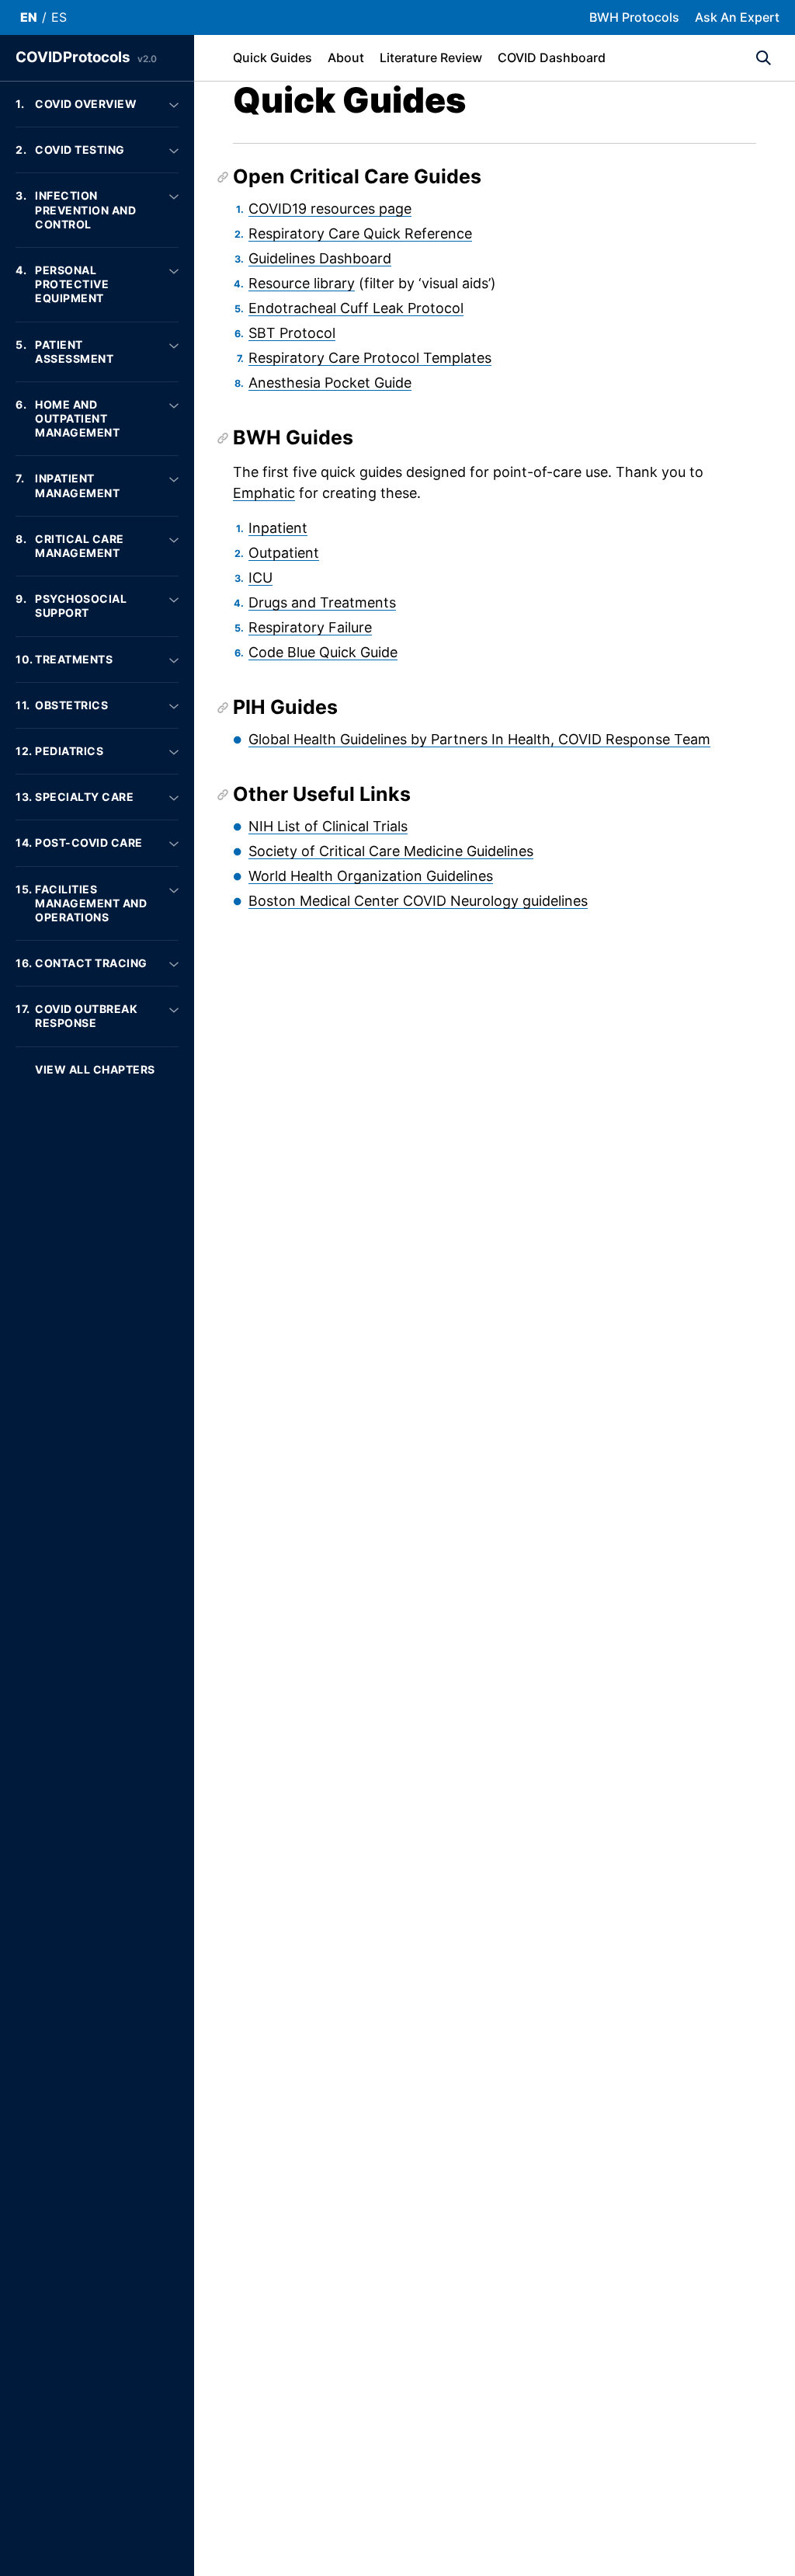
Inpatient (278, 528)
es (59, 17)
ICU (260, 578)
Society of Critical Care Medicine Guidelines (391, 851)
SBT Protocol (292, 333)
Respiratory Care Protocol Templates (370, 358)
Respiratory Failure (310, 627)
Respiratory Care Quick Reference (360, 233)
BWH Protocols (634, 17)
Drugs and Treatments (322, 602)
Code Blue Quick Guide (323, 652)
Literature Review (431, 58)
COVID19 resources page (330, 209)
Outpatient (284, 553)
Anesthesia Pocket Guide (330, 383)
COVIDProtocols (86, 57)
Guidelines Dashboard (320, 258)
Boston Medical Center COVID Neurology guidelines (418, 901)
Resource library (302, 283)
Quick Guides (273, 58)
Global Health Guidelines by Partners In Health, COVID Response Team (479, 739)
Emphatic (264, 493)
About (346, 58)
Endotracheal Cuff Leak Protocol (356, 308)
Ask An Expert (737, 17)
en (29, 17)
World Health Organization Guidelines (371, 876)
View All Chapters (95, 1069)
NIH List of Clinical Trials (328, 826)
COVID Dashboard (552, 58)
